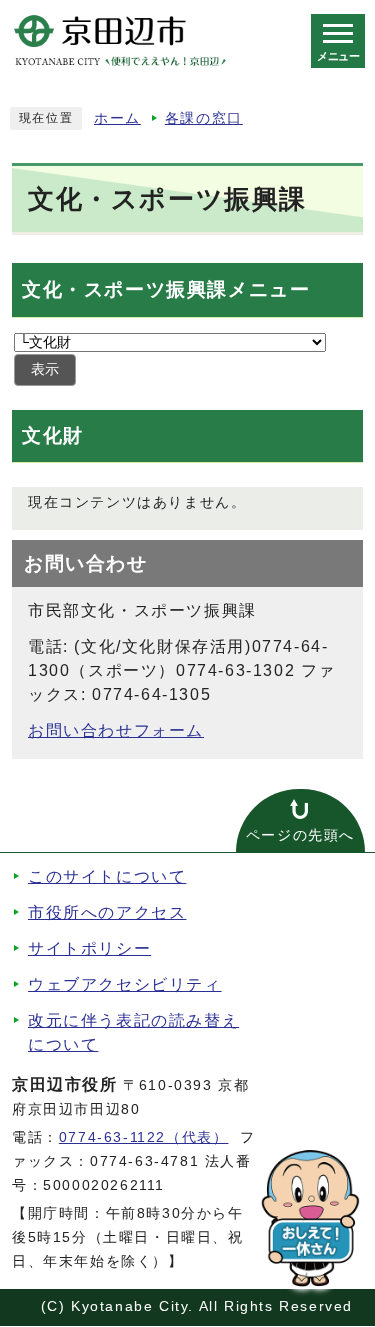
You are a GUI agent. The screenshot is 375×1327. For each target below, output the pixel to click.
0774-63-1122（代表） (144, 1137)
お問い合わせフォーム (116, 730)
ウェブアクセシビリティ (125, 984)
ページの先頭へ (300, 835)
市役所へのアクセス (107, 912)
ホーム (117, 118)
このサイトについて (107, 876)
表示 (45, 369)
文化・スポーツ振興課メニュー (166, 289)
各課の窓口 (204, 118)
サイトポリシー (89, 948)
